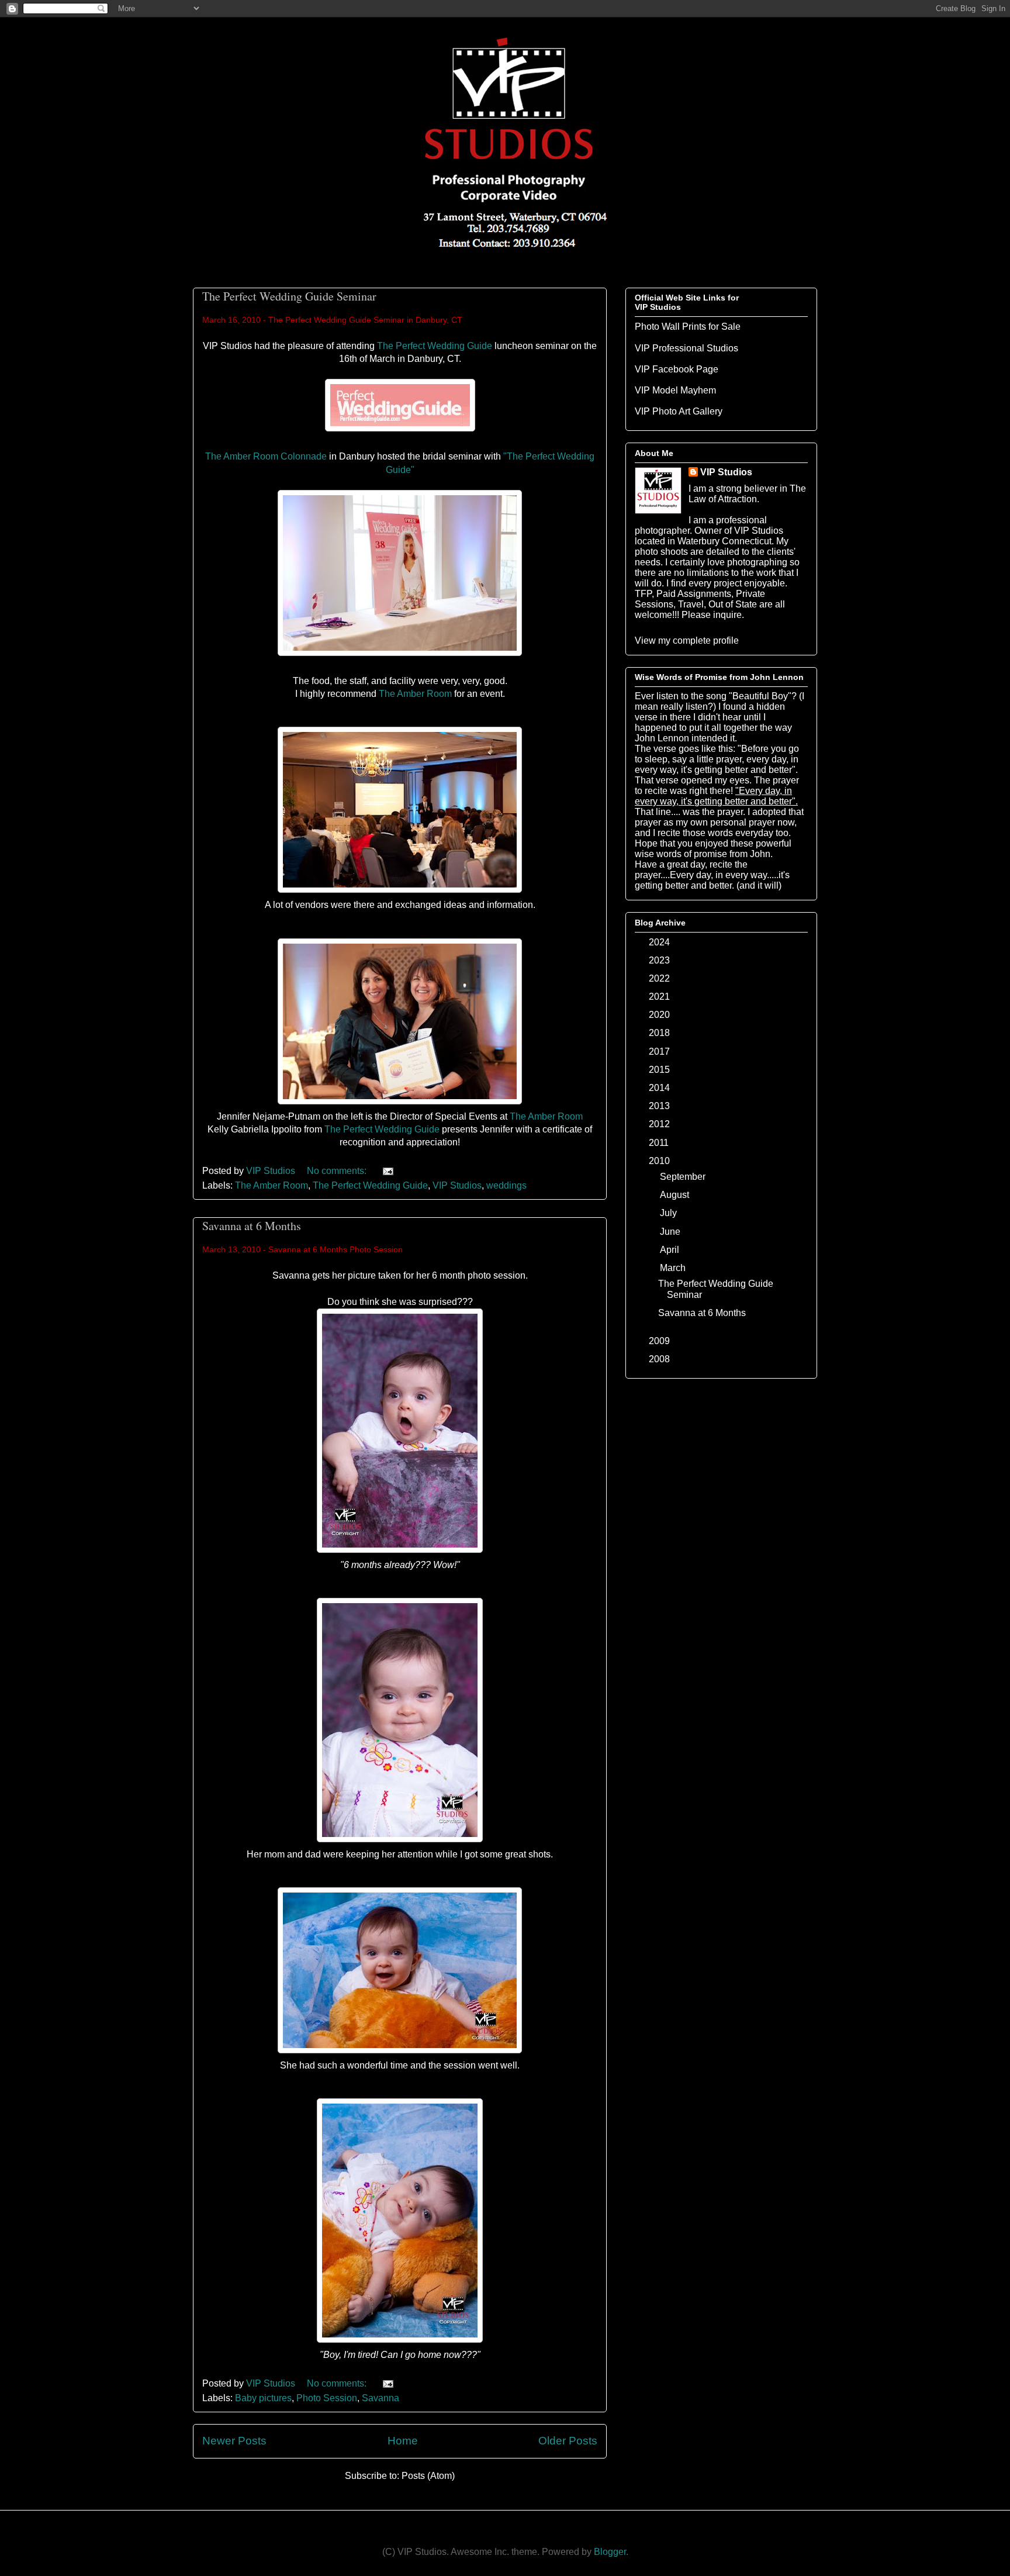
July (670, 1213)
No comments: (338, 1171)
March (674, 1268)
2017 (660, 1052)
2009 (660, 1341)
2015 (660, 1070)
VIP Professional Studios (686, 348)
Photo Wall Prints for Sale (688, 327)
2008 (660, 1359)
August (676, 1195)
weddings (506, 1185)
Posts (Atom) (428, 2476)
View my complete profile (687, 640)
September (684, 1177)
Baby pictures (263, 2398)
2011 (660, 1143)
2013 (660, 1106)
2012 (660, 1124)
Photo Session (327, 2398)
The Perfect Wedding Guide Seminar (289, 296)
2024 (660, 942)
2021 (660, 997)
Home (403, 2441)
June (671, 1232)
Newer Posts (234, 2441)
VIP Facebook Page (677, 369)
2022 (660, 978)
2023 (660, 960)
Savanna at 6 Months (252, 1226)
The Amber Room (415, 694)
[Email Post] (387, 1171)
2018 (660, 1033)
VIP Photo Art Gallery (679, 411)
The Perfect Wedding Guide (435, 346)
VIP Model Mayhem (675, 390)
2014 (660, 1088)
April (671, 1250)
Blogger (610, 2552)
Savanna (381, 2398)
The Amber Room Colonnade (266, 456)
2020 (660, 1015)
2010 (660, 1161)
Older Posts (568, 2441)
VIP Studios (457, 1185)
